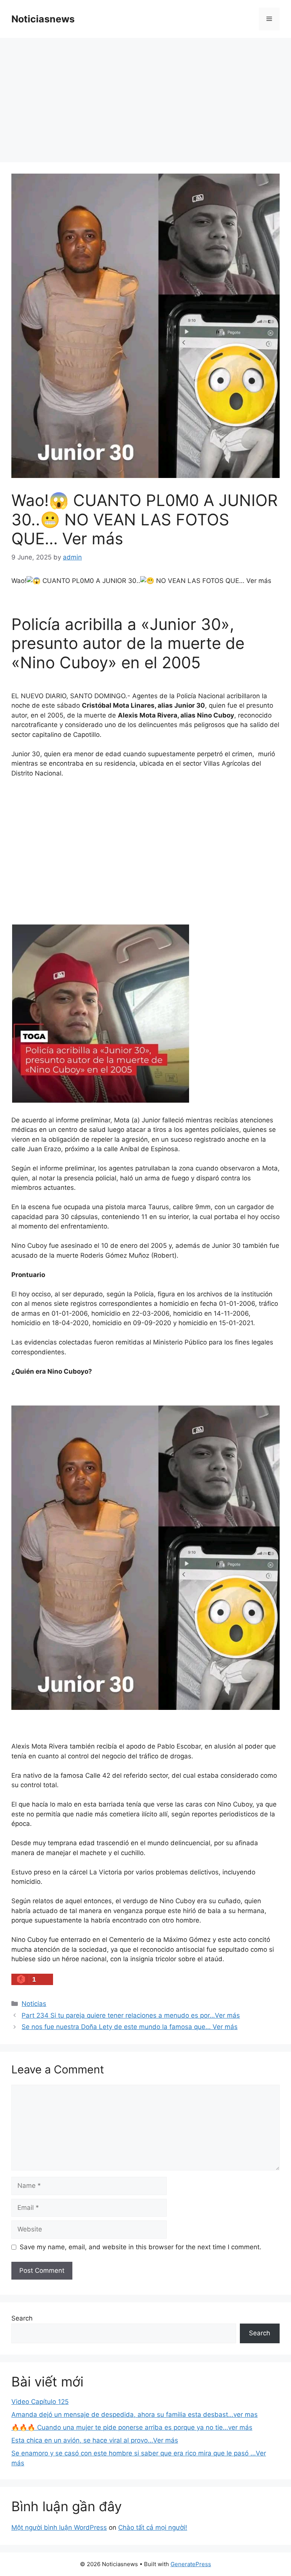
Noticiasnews (43, 19)
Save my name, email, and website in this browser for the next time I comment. (141, 2247)
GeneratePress (191, 2564)
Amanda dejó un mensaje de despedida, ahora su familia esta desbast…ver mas (135, 2415)
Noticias (34, 2004)
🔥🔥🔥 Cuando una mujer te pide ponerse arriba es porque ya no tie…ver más (132, 2427)
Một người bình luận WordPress (59, 2527)
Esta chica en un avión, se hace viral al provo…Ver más (95, 2440)
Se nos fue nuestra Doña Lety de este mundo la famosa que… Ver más (130, 2027)
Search (22, 2318)
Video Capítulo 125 (40, 2402)
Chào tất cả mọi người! (153, 2527)
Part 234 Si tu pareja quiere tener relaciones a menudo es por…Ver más (131, 2015)
